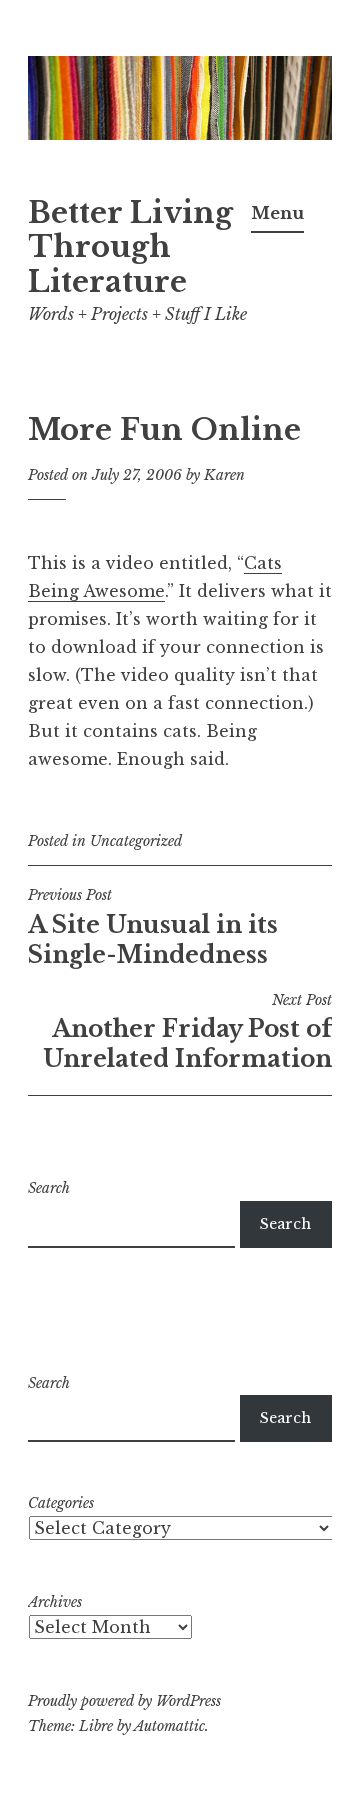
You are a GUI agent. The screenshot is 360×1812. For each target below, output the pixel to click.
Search (49, 1188)
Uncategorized (136, 841)
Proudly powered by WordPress (124, 1701)
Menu (277, 213)
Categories (61, 1503)
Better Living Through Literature (130, 248)
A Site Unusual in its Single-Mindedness (153, 927)
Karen (224, 475)
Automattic (169, 1726)
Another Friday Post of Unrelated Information (187, 1032)
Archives (55, 1602)
